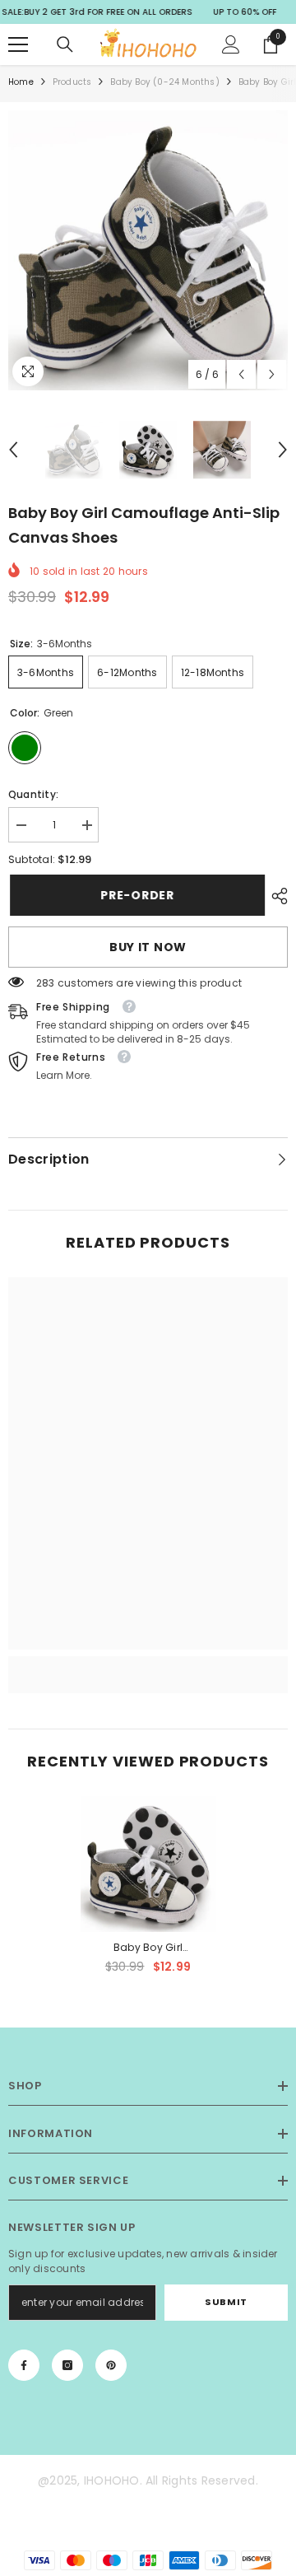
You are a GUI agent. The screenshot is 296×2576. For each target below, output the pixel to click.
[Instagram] (67, 2365)
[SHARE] (275, 896)
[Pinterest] (111, 2365)
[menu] (18, 44)
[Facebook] (24, 2365)
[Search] (65, 44)
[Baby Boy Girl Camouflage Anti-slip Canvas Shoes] (148, 1864)
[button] (241, 374)
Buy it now (148, 947)
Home (21, 82)
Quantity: (33, 794)
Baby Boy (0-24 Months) (164, 82)
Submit (226, 2302)
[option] (148, 250)
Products (72, 82)
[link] (148, 1665)
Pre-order (135, 895)
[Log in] (231, 44)
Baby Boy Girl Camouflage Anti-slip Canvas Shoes (148, 1948)
